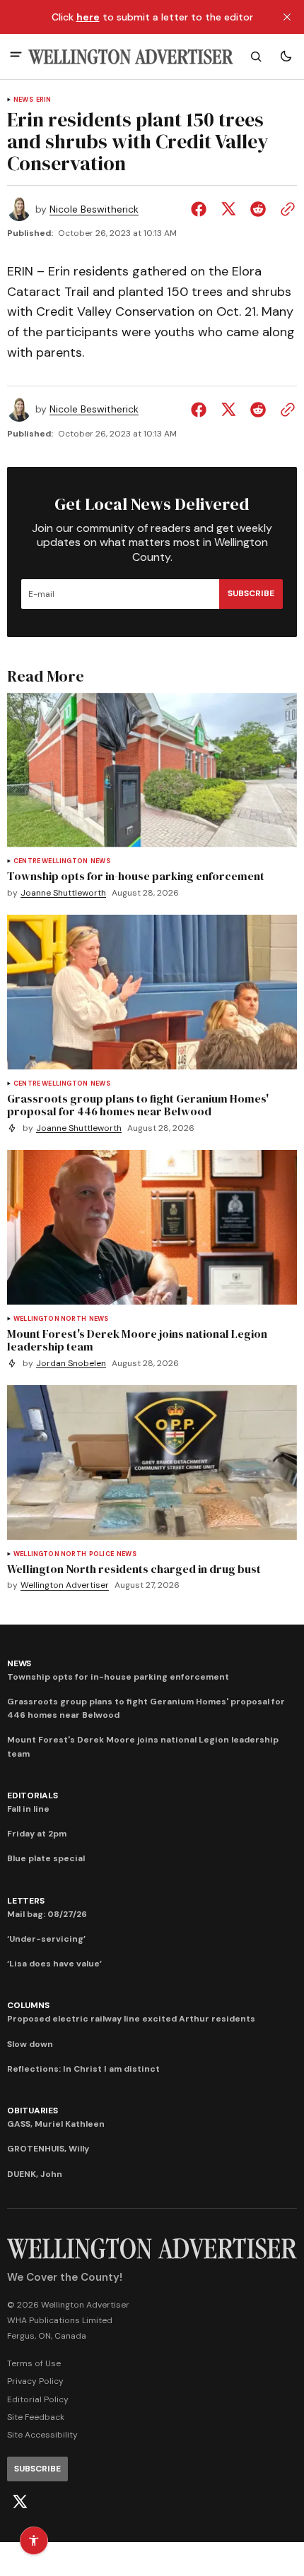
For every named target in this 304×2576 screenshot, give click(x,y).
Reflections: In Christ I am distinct (83, 2069)
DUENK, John (35, 2174)
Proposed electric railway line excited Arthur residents (131, 2019)
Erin (44, 100)
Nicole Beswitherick (94, 209)
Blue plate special (46, 1858)
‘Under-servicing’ (46, 1939)
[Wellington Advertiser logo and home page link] (131, 57)
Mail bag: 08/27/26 (47, 1914)
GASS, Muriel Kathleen (56, 2124)
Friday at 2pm (37, 1834)
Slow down (30, 2044)
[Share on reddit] (258, 209)
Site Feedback (36, 2417)
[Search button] (256, 57)
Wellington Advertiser (65, 1585)
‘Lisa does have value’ (54, 1964)
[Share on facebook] (201, 209)
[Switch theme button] (286, 57)
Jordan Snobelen (71, 1364)
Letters (25, 1901)
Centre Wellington (51, 861)
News (23, 100)
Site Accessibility (42, 2435)
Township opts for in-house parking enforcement (118, 1677)
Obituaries (33, 2111)
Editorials (33, 1796)
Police (101, 1554)
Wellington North (50, 1319)
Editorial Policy (38, 2399)
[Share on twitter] (228, 209)
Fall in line (28, 1809)
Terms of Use (34, 2363)
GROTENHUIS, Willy (48, 2149)
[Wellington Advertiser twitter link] (20, 2502)
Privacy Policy (35, 2381)
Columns (28, 2005)
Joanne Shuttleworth (63, 893)
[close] (287, 17)
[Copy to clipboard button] (285, 209)
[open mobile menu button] (16, 56)
